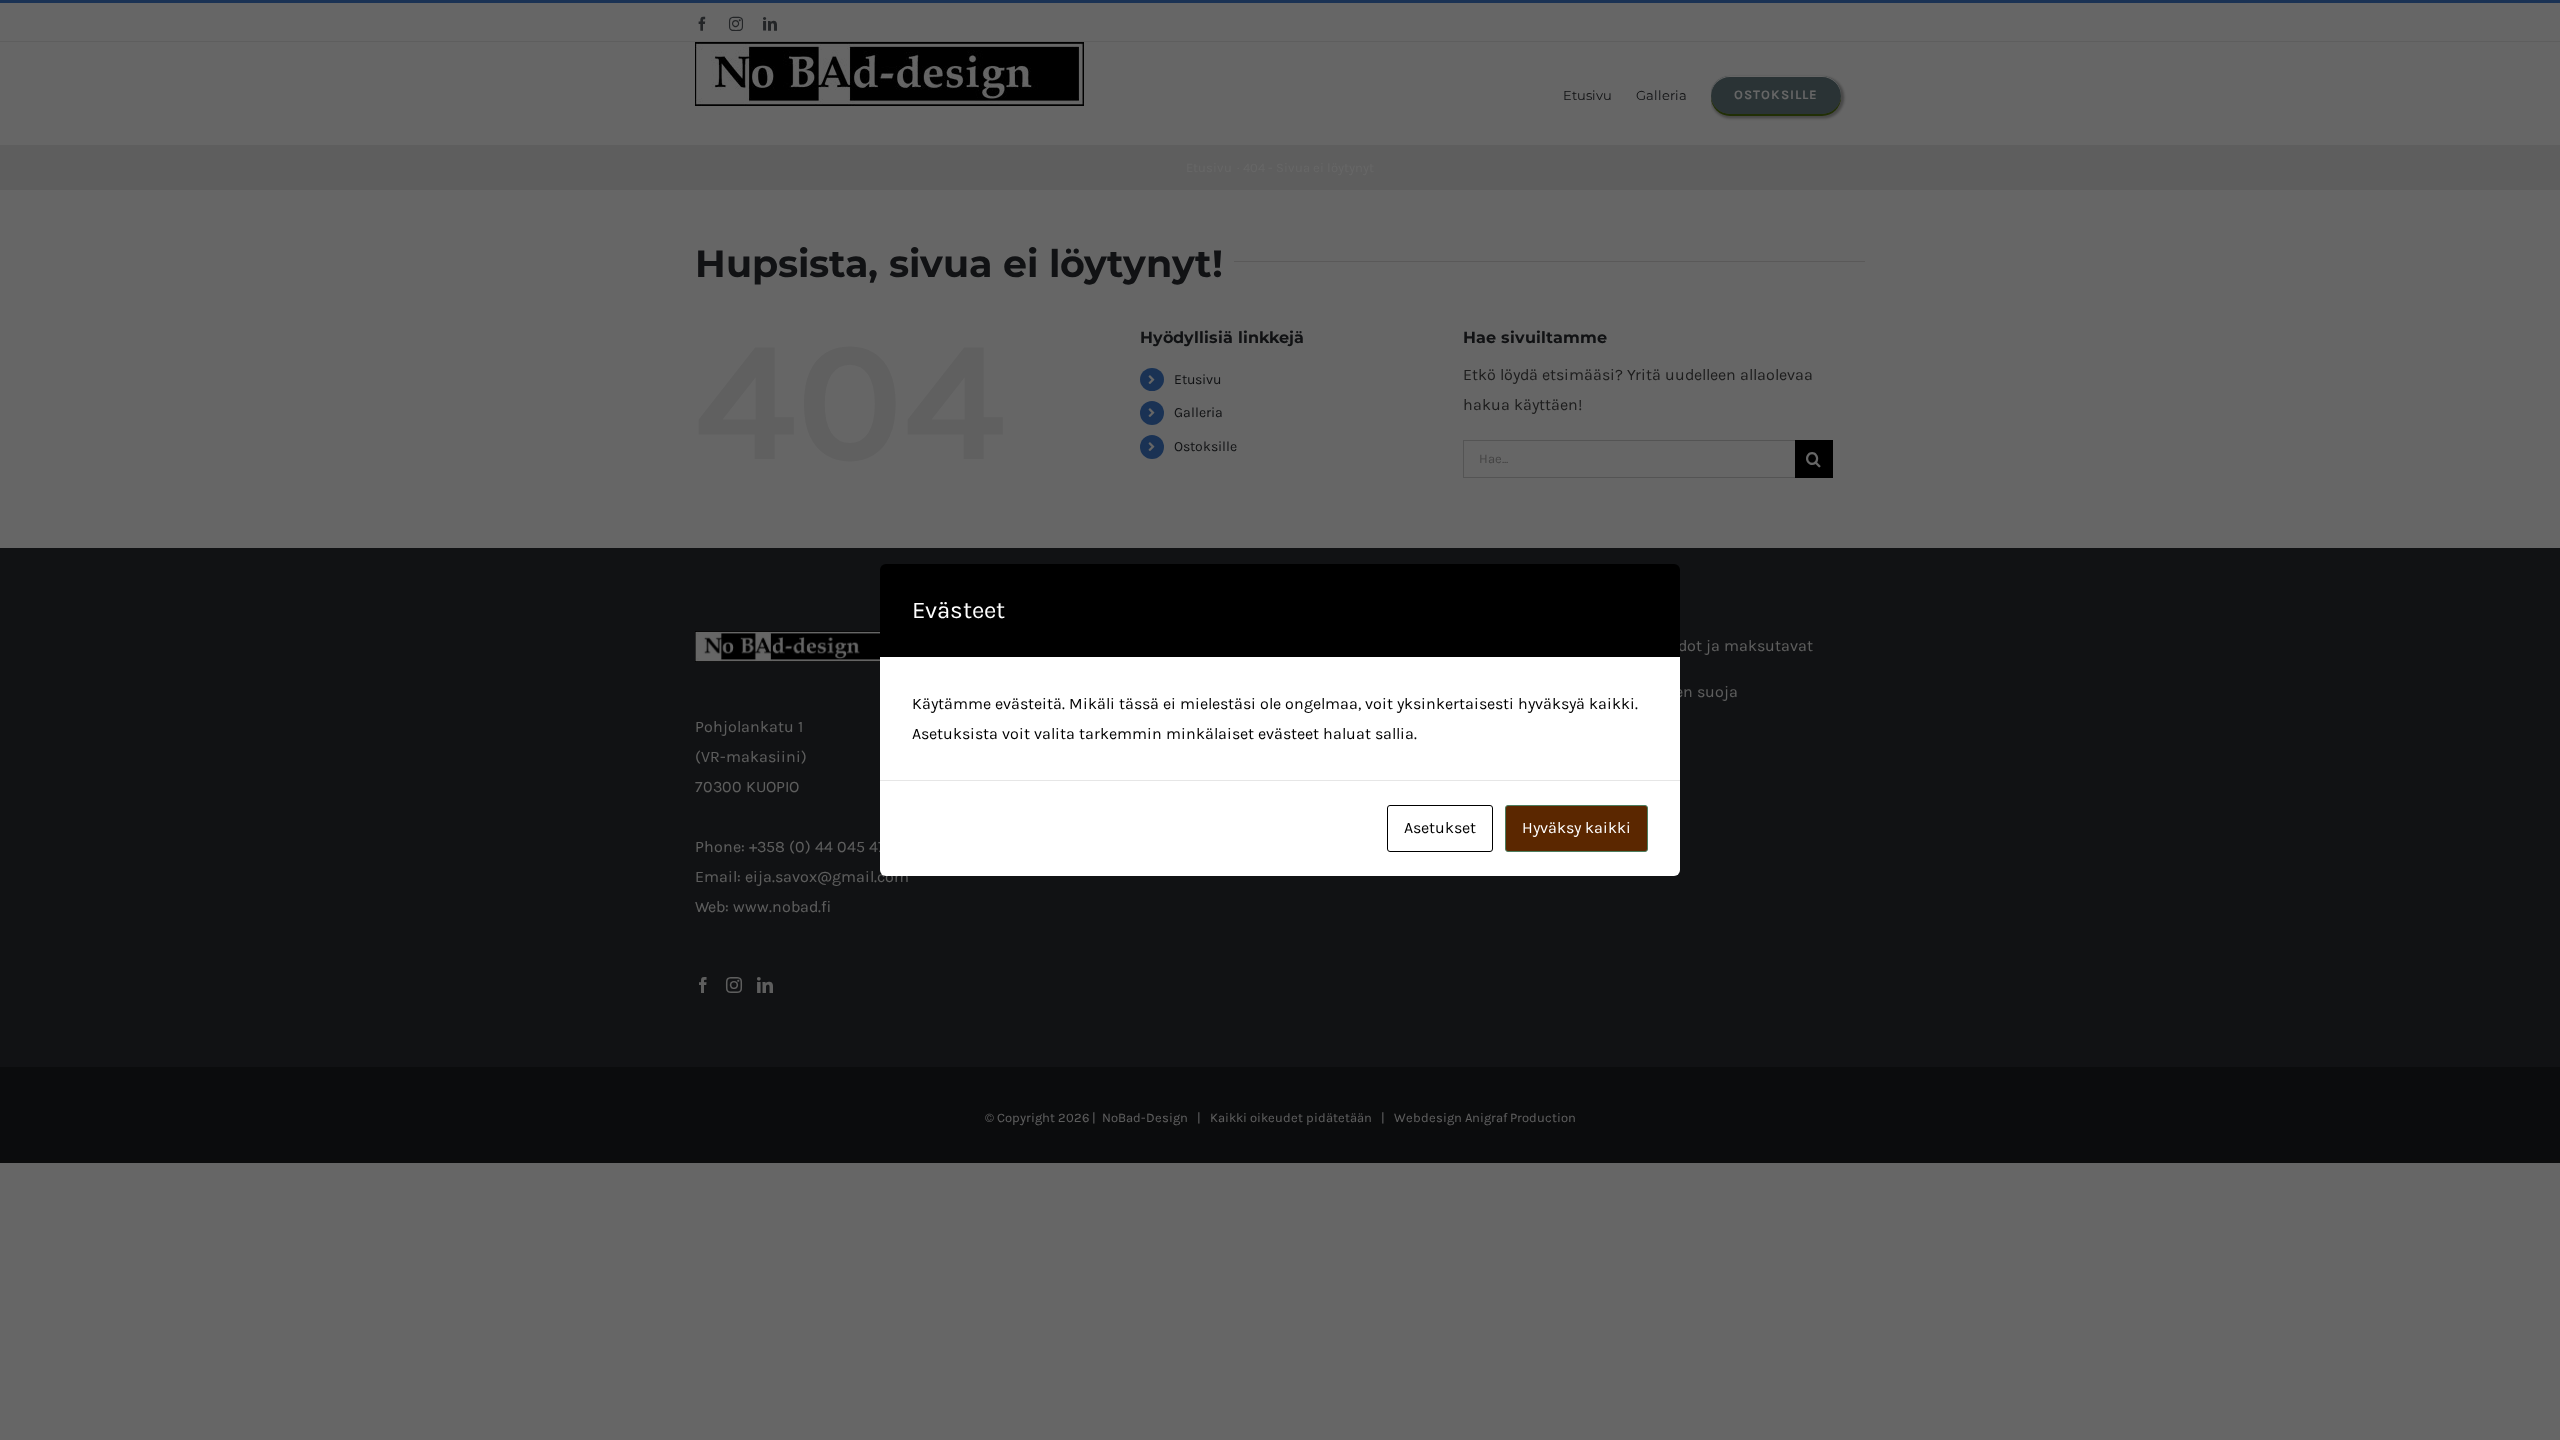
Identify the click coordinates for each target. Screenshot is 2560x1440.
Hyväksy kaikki (1576, 827)
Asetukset (1440, 827)
